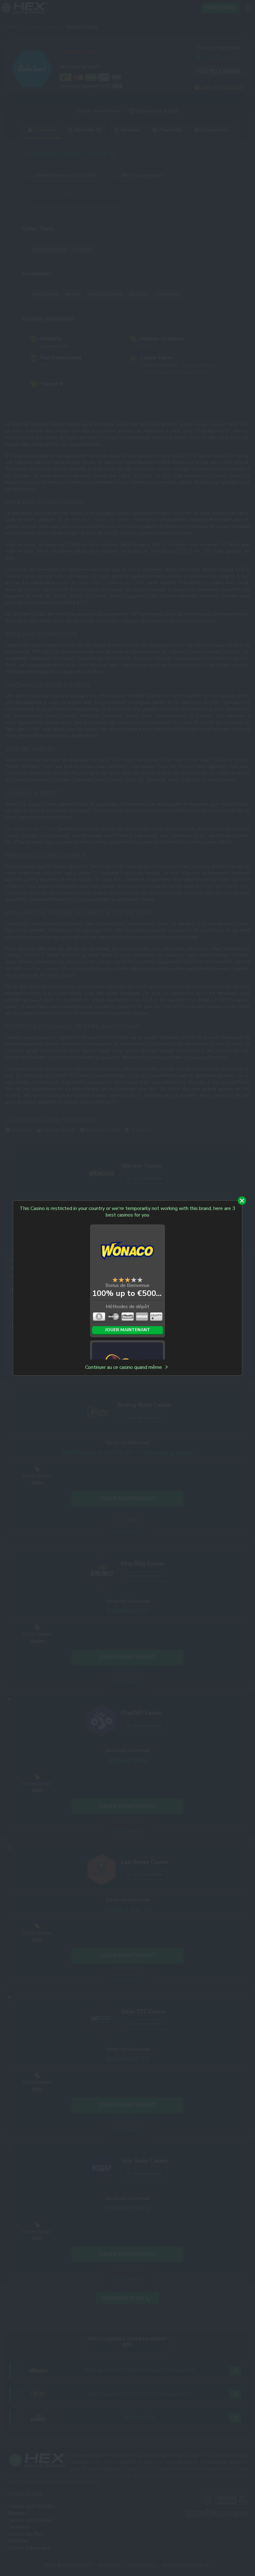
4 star (134, 1280)
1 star (115, 1280)
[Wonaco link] (127, 1252)
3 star (127, 1280)
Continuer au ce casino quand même (124, 1367)
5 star (140, 1280)
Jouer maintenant (128, 1330)
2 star (121, 1280)
